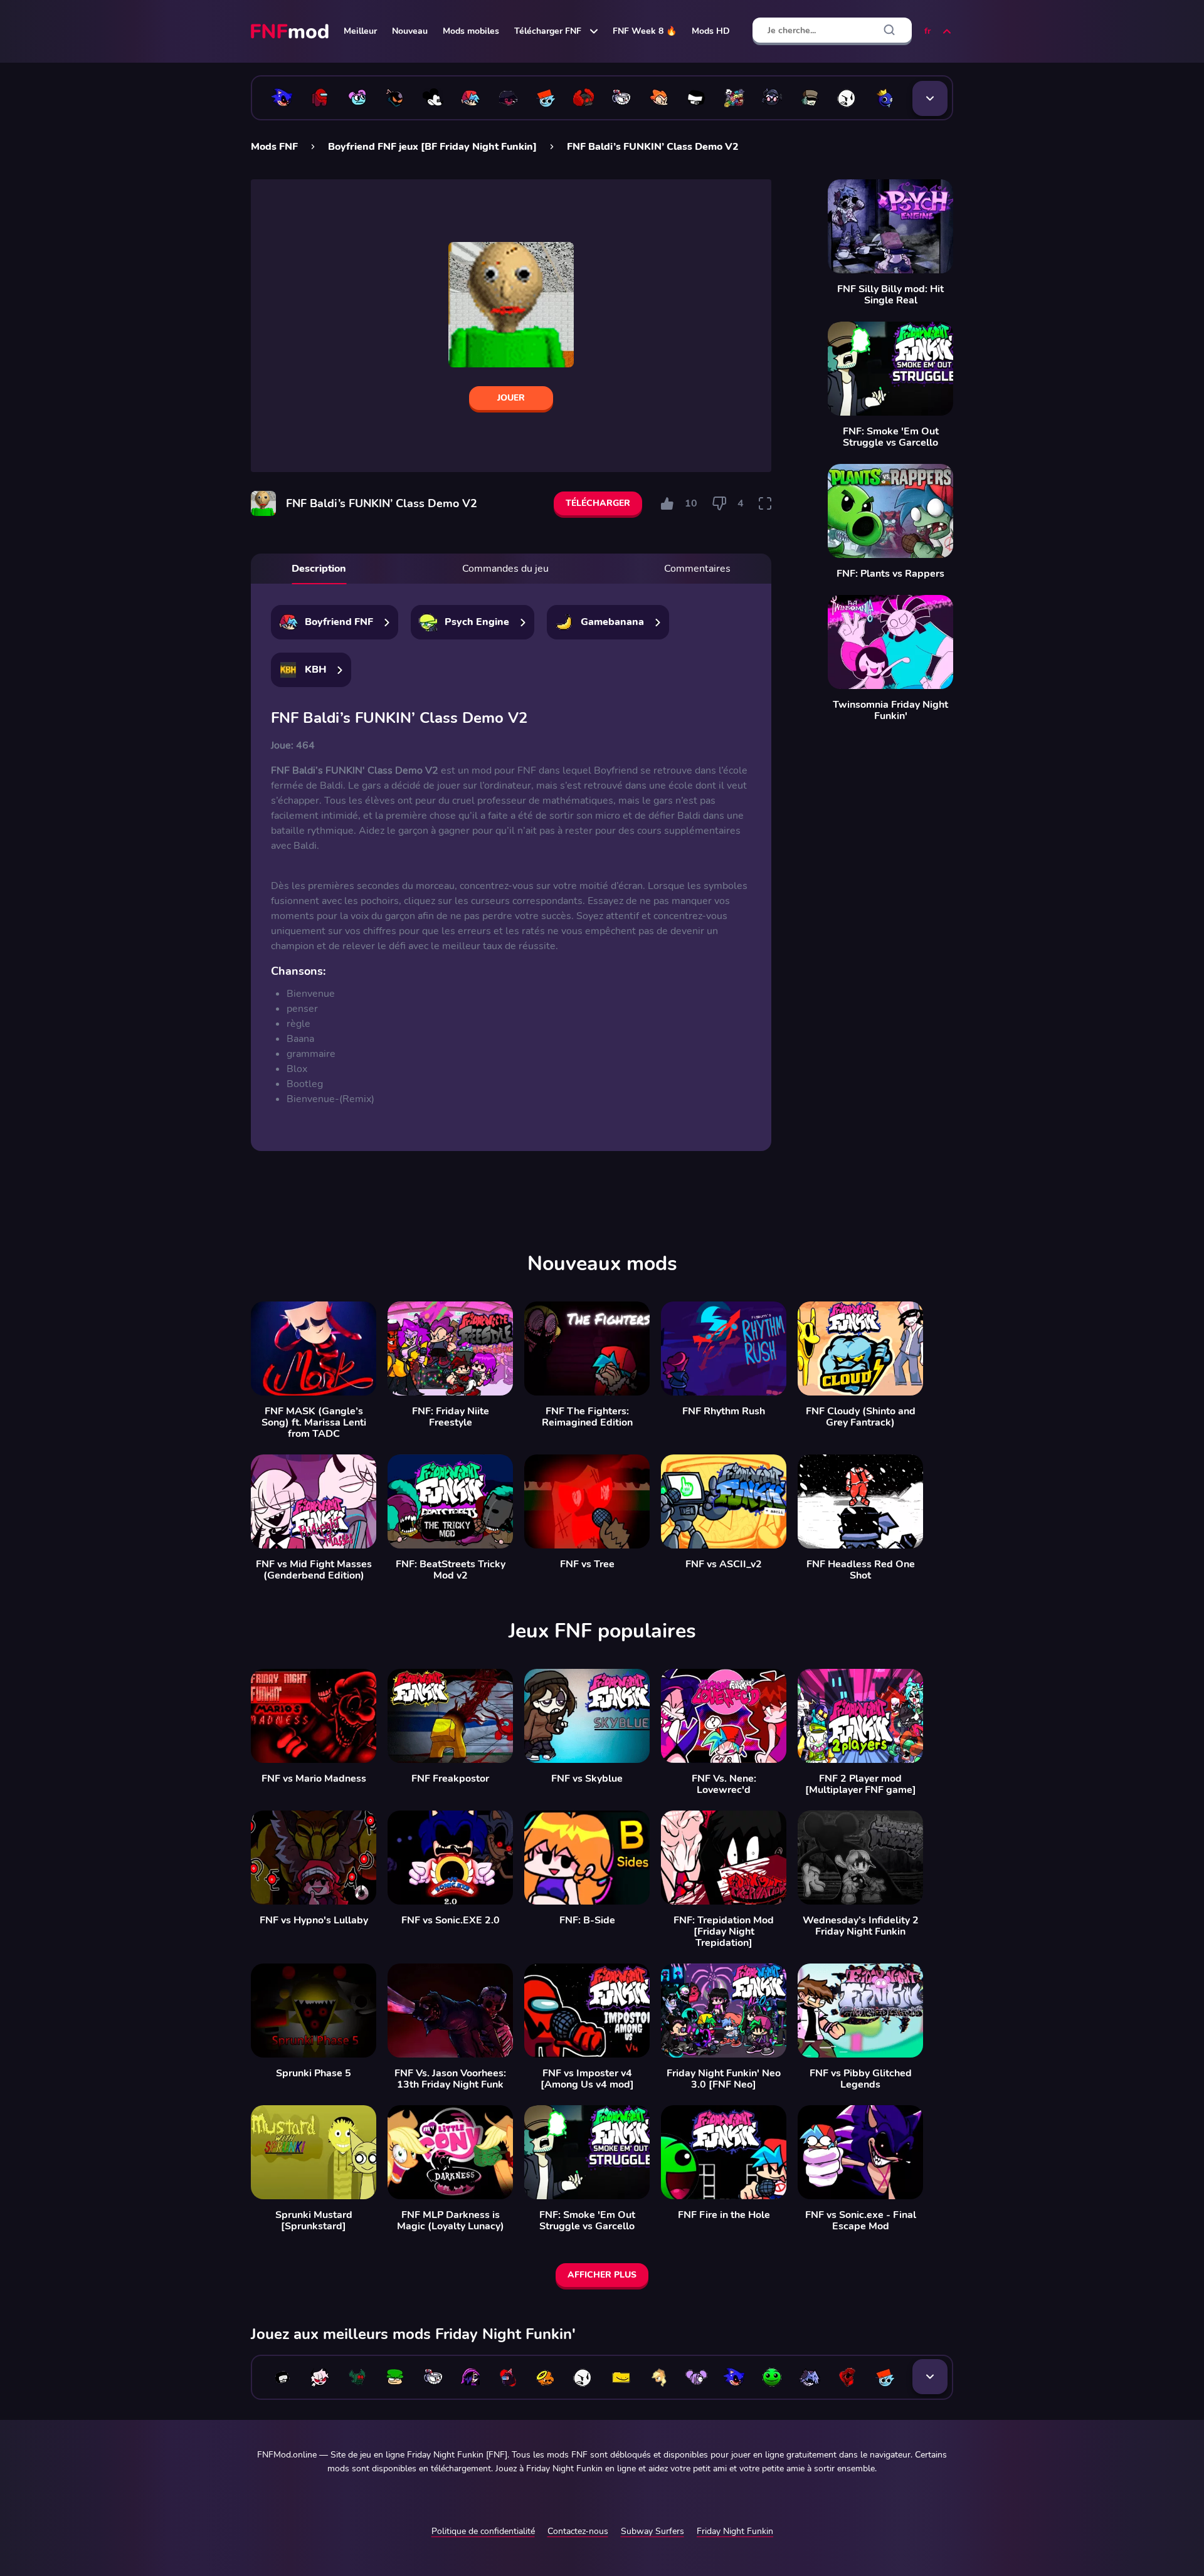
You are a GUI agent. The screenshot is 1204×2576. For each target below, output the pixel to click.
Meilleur (360, 31)
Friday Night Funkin (735, 2531)
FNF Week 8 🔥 (645, 31)
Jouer (511, 398)
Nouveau (410, 31)
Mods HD (711, 31)
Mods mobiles (471, 31)
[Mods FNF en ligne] (291, 31)
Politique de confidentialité (483, 2531)
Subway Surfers (652, 2531)
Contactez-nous (578, 2531)
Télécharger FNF (548, 31)
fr (927, 31)
